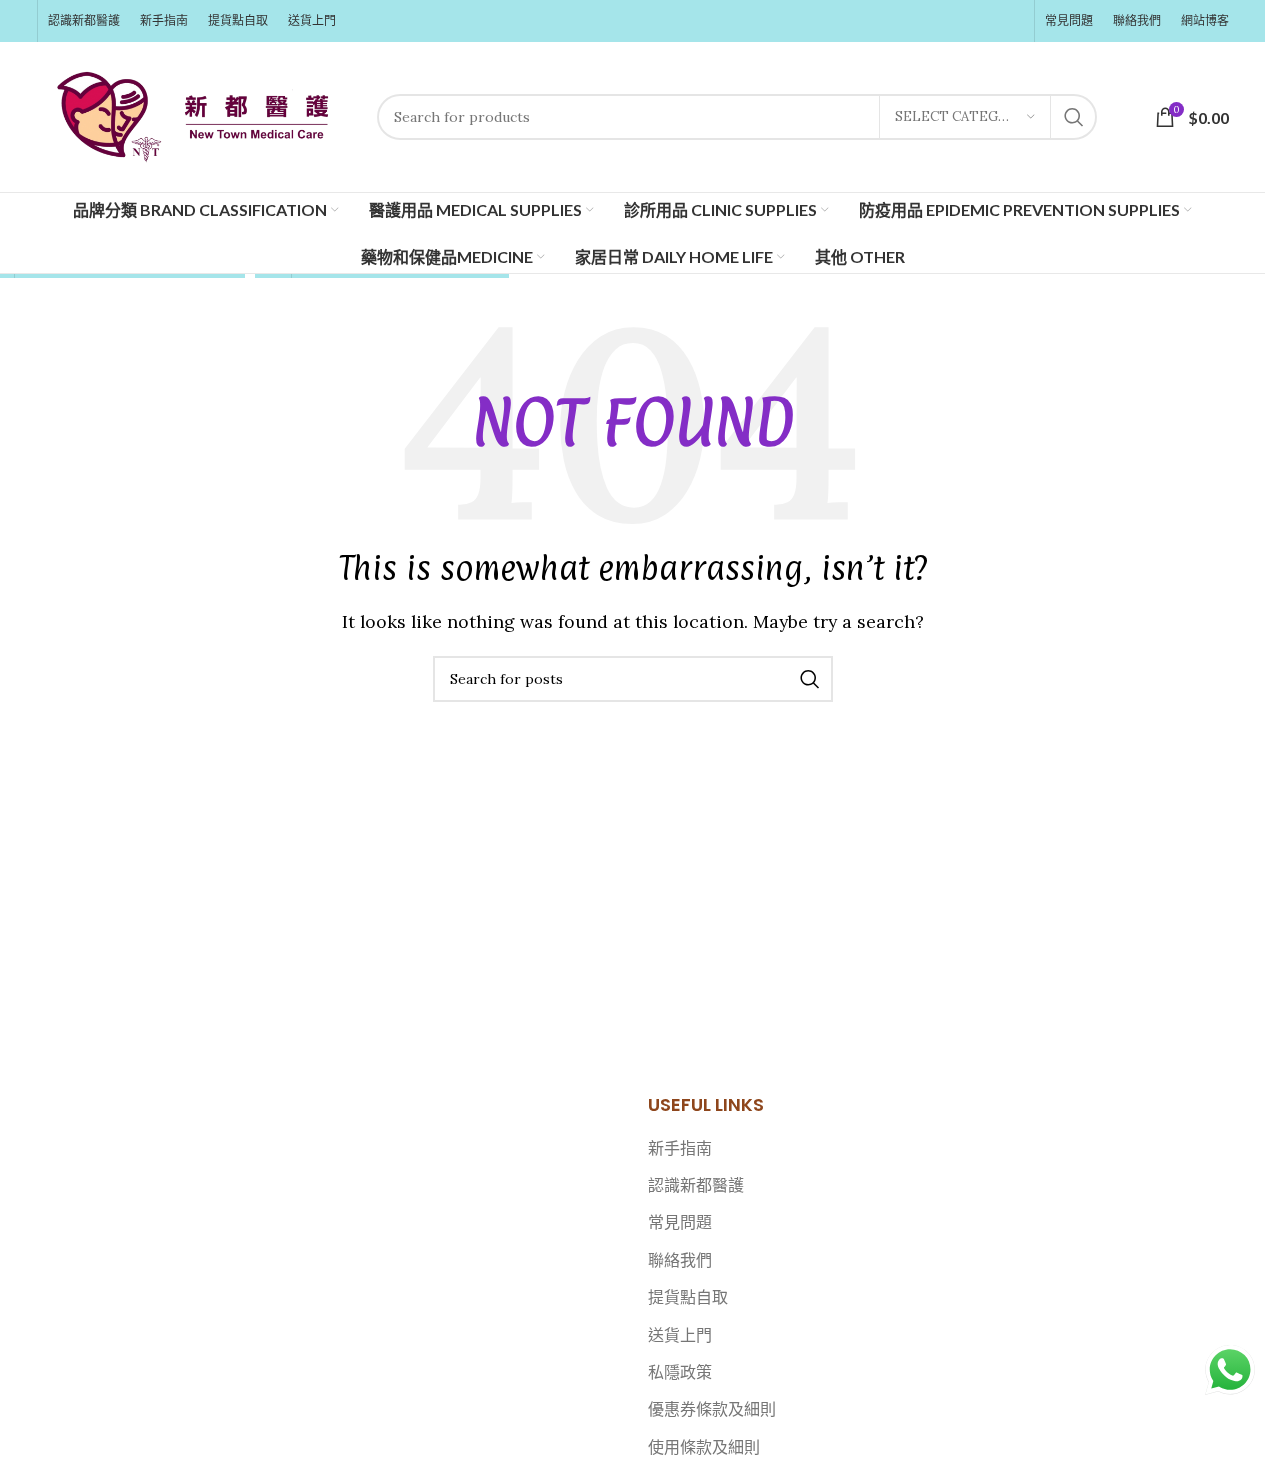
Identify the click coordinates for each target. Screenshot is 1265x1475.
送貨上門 (680, 1335)
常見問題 (680, 1222)
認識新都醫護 (696, 1185)
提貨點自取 (688, 1297)
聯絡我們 (680, 1260)
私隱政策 (680, 1372)
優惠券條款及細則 (712, 1409)
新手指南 (680, 1148)
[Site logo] (197, 115)
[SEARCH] (1074, 117)
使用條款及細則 (704, 1447)
